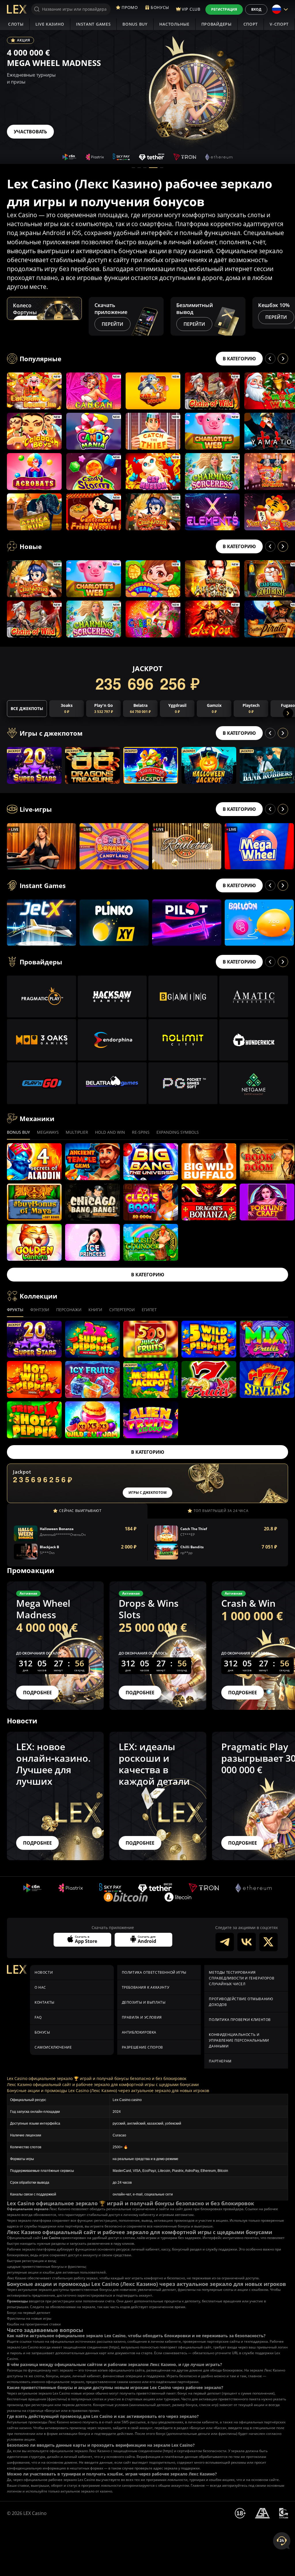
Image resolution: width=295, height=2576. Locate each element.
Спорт (251, 24)
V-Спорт (279, 24)
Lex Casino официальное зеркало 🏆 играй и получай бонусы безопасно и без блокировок (97, 2078)
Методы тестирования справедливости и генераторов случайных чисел (242, 1978)
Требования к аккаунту (146, 1987)
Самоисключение (53, 2047)
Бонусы (42, 2032)
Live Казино (50, 24)
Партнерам (220, 2061)
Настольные (174, 24)
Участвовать (30, 132)
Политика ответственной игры (154, 1972)
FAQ (38, 2017)
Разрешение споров (142, 2047)
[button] (133, 168)
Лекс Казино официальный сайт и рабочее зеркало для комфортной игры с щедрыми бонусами (103, 2084)
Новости (44, 1972)
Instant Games (93, 24)
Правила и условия (142, 2017)
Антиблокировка (139, 2032)
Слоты (16, 24)
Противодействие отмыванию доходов (241, 2002)
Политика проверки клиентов (240, 2020)
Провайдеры (216, 24)
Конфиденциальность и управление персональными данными (239, 2040)
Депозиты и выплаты (144, 2002)
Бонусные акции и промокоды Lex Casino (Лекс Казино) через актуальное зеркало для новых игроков (108, 2090)
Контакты (45, 2002)
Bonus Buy (135, 24)
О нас (40, 1987)
